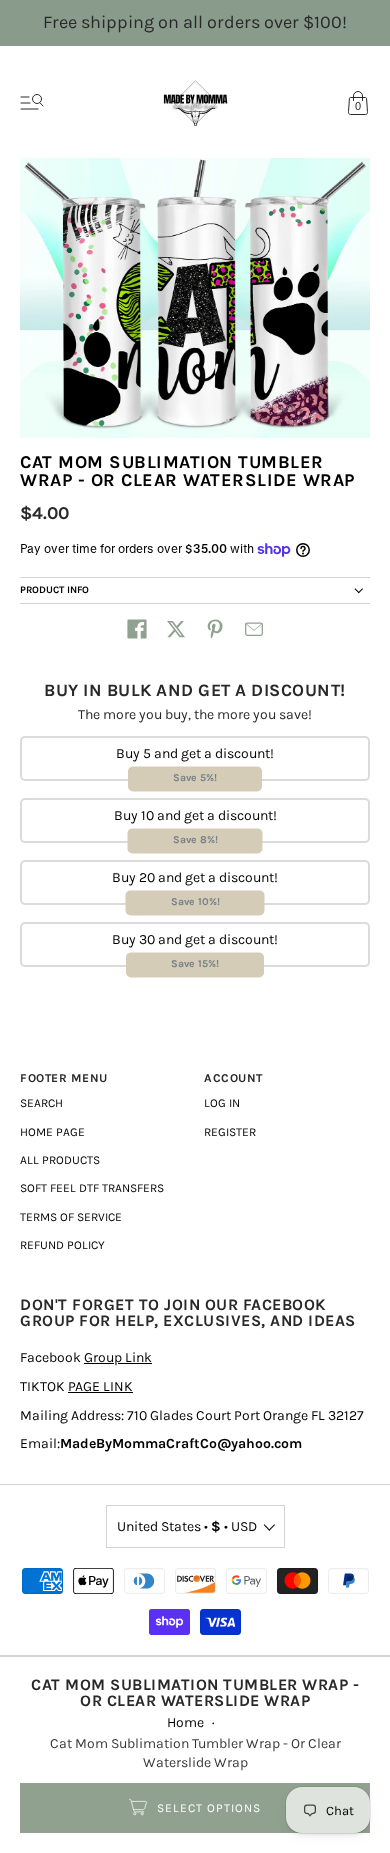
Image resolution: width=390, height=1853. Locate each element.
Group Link (118, 1357)
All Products (60, 1160)
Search (41, 1103)
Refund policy (62, 1245)
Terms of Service (71, 1217)
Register (230, 1132)
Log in (222, 1103)
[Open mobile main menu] (32, 103)
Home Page (52, 1132)
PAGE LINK (100, 1386)
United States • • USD (187, 1526)
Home (185, 1722)
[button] (137, 629)
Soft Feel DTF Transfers (92, 1188)
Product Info (54, 590)
